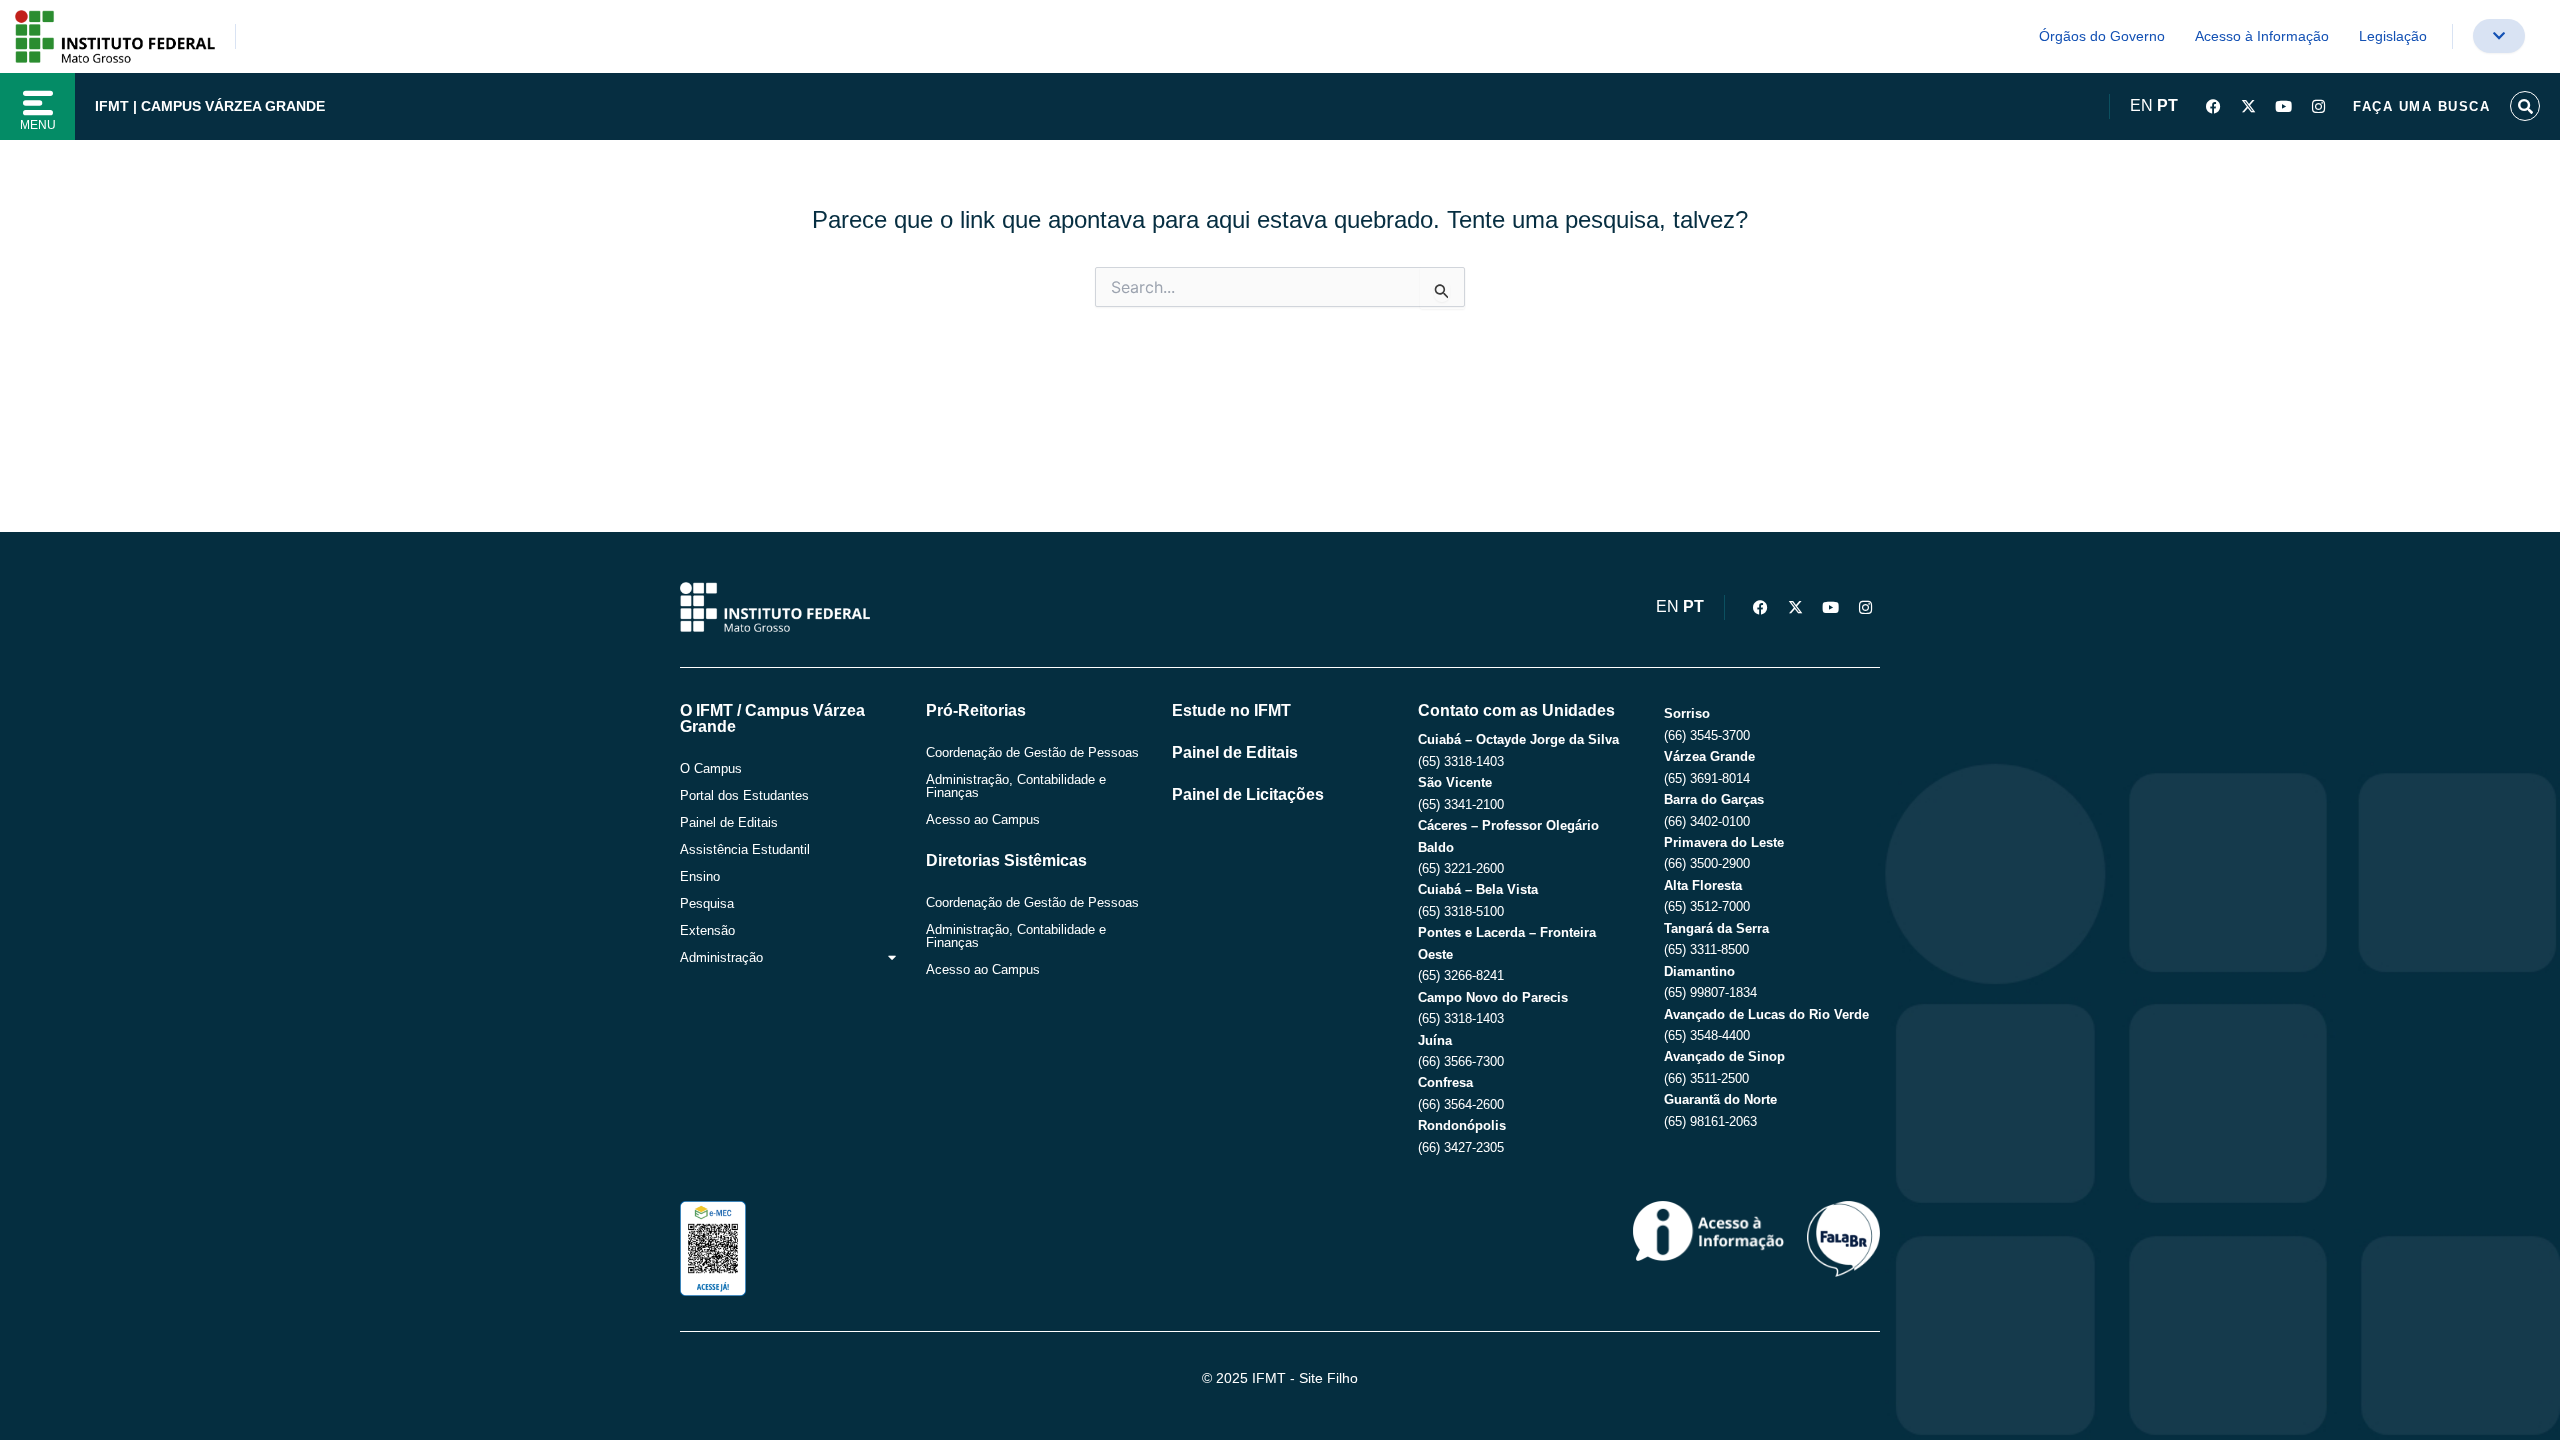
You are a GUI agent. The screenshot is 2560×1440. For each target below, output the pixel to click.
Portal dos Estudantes (744, 795)
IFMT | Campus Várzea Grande (210, 106)
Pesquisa (707, 903)
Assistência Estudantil (745, 849)
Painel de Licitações (1248, 794)
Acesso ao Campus (983, 819)
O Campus (711, 768)
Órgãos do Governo (2102, 36)
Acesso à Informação (2262, 36)
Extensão (707, 930)
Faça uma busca (2421, 106)
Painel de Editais (729, 822)
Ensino (700, 876)
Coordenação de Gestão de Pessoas (1032, 752)
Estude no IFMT (1231, 710)
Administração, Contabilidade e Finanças (1016, 786)
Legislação (2393, 36)
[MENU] (38, 103)
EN (2141, 105)
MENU (38, 125)
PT (2167, 105)
